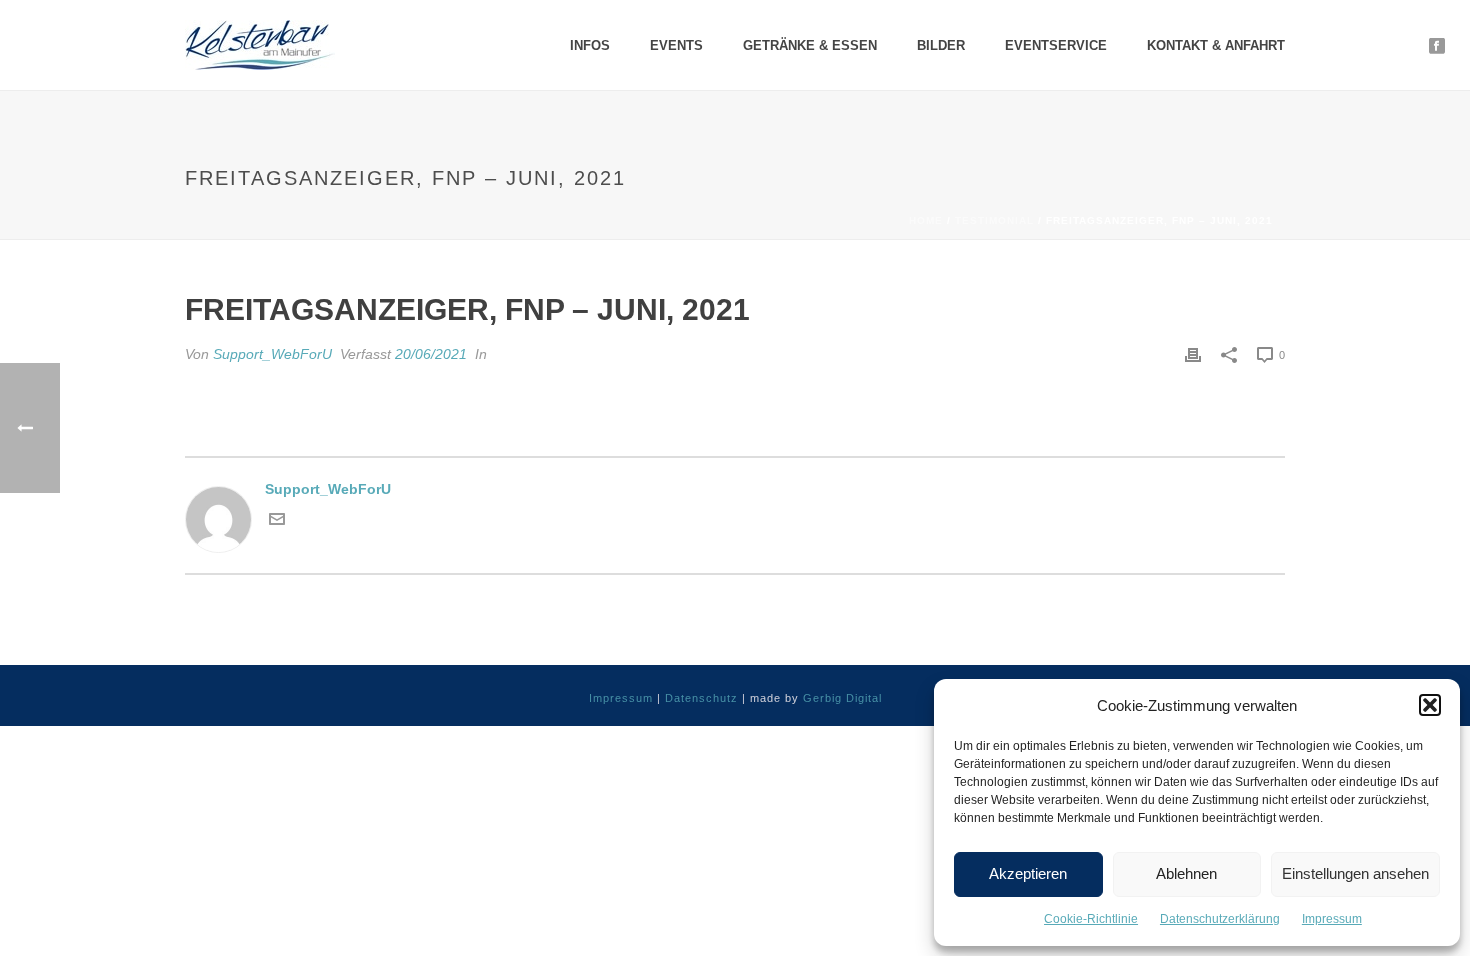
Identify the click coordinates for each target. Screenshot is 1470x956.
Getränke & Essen (810, 45)
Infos (590, 45)
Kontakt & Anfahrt (1216, 45)
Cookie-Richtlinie (1091, 919)
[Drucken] (1193, 354)
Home (926, 220)
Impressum (1332, 919)
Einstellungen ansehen (1355, 873)
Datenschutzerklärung (1220, 919)
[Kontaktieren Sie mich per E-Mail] (277, 522)
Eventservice (1056, 45)
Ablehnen (1186, 873)
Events (676, 45)
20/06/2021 (431, 354)
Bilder (941, 45)
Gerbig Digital (842, 698)
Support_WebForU (272, 354)
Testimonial (994, 220)
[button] (1430, 705)
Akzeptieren (1028, 873)
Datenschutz (701, 698)
